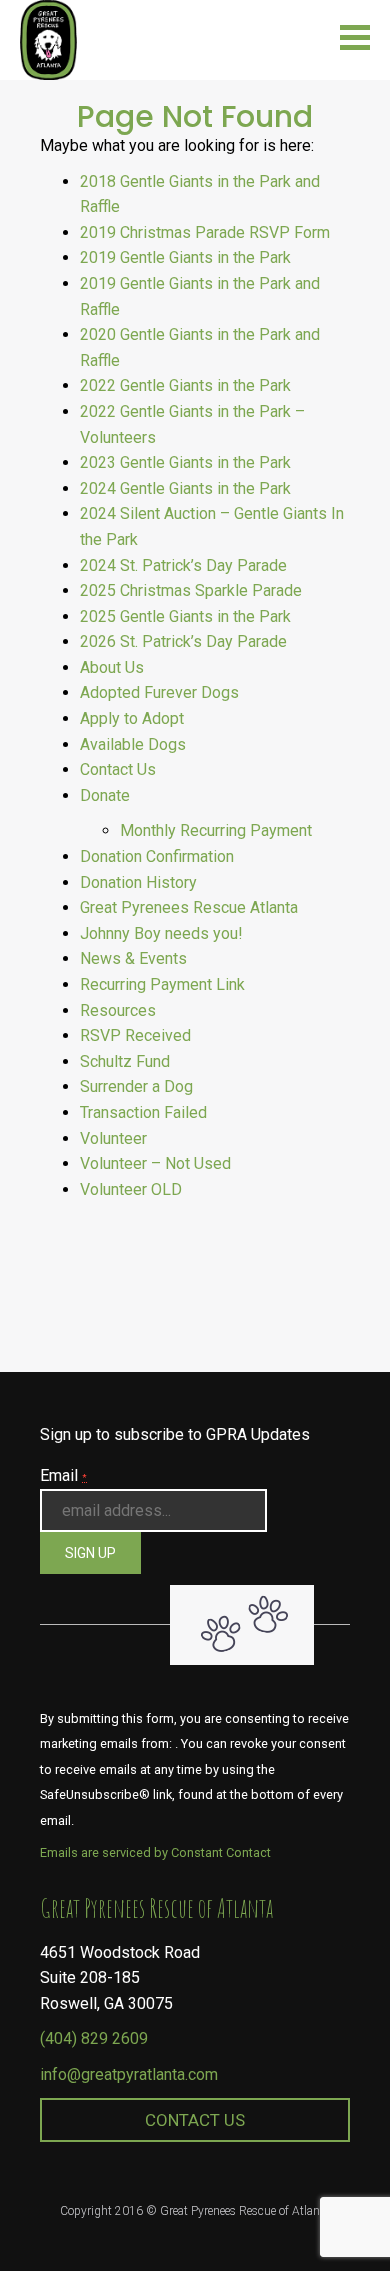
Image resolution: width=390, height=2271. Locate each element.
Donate (105, 795)
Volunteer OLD (131, 1189)
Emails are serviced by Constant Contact (155, 1852)
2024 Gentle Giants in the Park (185, 488)
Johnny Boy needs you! (161, 933)
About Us (112, 667)
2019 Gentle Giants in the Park (185, 257)
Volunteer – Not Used (155, 1163)
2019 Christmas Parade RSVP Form (205, 232)
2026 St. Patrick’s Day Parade (183, 641)
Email (63, 1475)
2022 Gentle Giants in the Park (185, 385)
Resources (118, 1010)
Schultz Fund (125, 1061)
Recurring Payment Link (162, 984)
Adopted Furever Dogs (159, 692)
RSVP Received (135, 1035)
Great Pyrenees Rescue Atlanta (189, 907)
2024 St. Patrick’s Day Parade (183, 565)
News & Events (133, 958)
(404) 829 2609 (94, 2038)
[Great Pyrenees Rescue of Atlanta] (48, 38)
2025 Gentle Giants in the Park (185, 616)
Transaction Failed (143, 1112)
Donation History (138, 882)
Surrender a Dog (136, 1086)
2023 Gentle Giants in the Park (185, 462)
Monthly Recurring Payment (216, 830)
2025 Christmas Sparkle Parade (191, 590)
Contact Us (118, 769)
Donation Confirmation (157, 856)
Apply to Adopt (132, 718)
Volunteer (113, 1138)
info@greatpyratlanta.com (129, 2074)
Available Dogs (133, 744)
